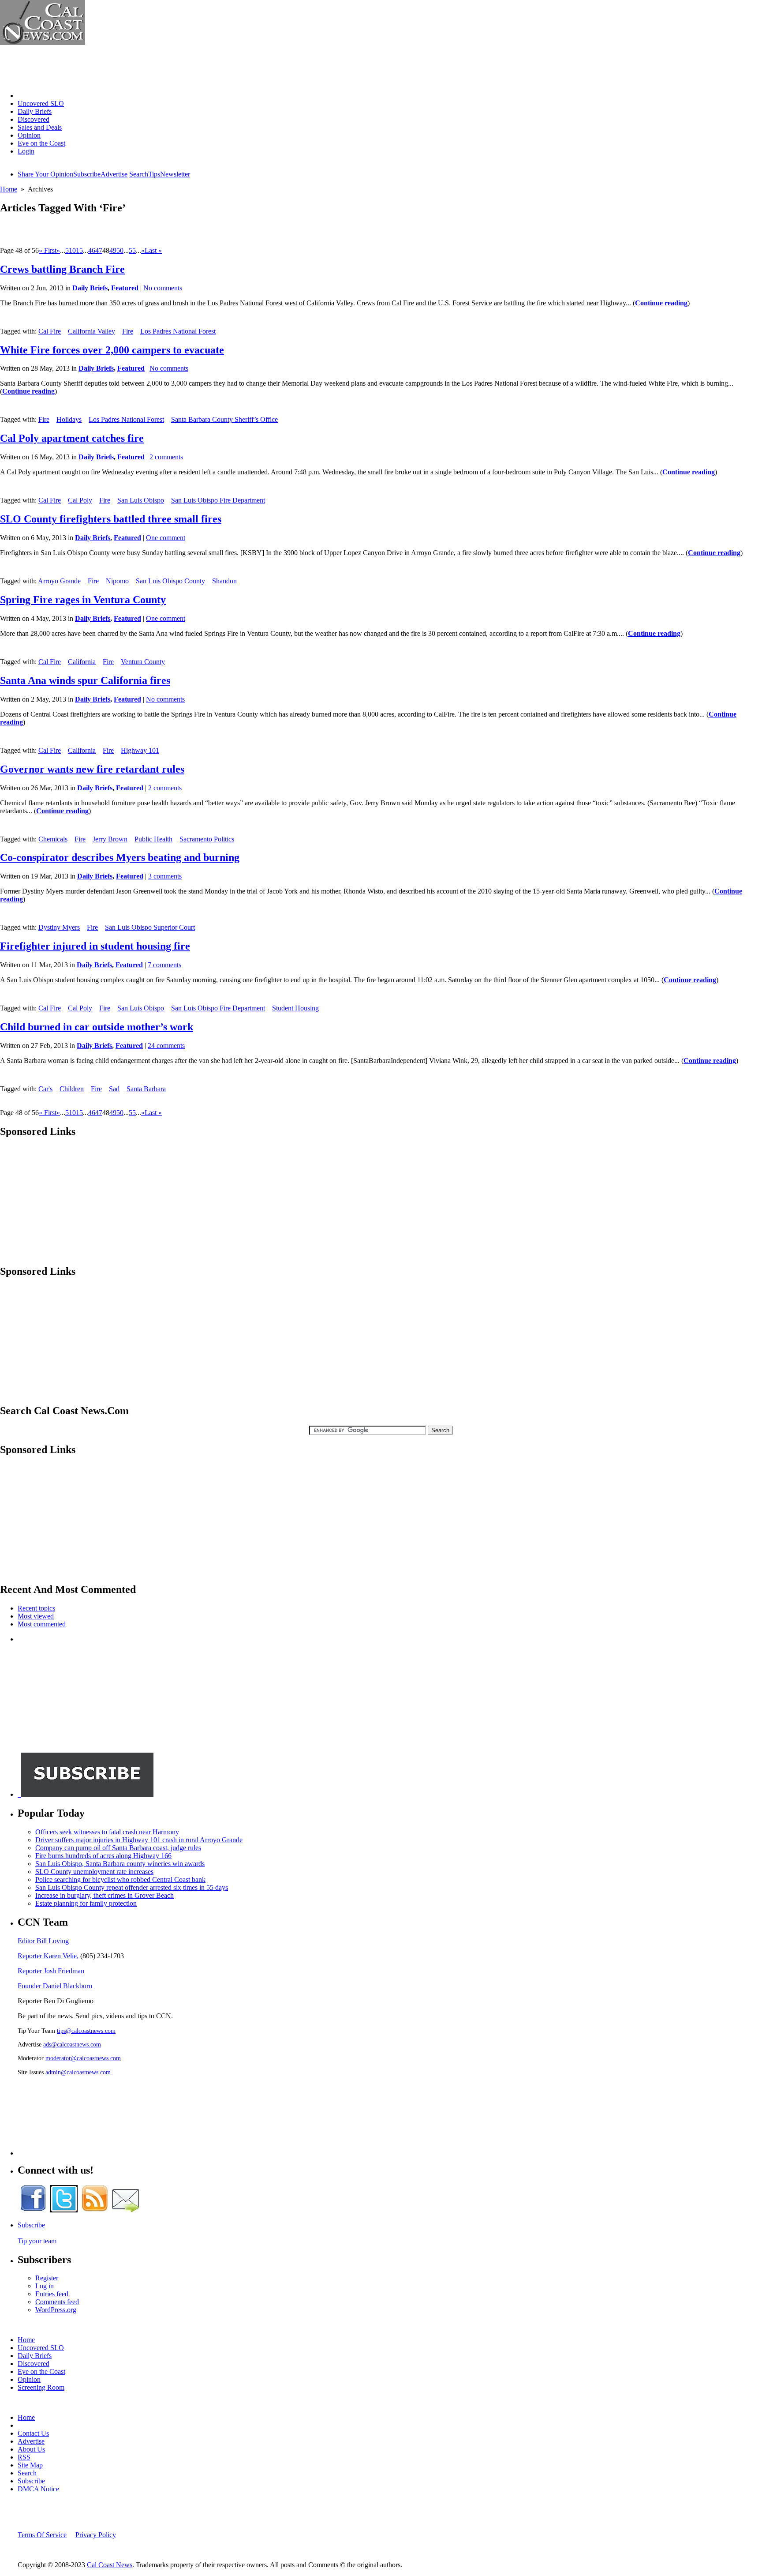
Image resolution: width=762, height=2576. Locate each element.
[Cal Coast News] (43, 43)
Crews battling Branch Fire (62, 269)
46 (92, 250)
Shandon (224, 581)
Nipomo (117, 581)
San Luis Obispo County (170, 581)
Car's (45, 1089)
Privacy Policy (96, 2535)
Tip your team (37, 2241)
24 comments (166, 1046)
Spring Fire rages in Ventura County (83, 600)
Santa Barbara (146, 1089)
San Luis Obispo (141, 500)
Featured (125, 288)
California (82, 662)
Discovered (34, 119)
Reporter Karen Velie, (48, 1956)
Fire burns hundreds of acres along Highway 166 (103, 1856)
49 (113, 250)
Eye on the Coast (41, 143)
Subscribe (87, 174)
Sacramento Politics (207, 839)
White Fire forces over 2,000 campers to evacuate (112, 350)
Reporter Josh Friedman (51, 1971)
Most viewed (36, 1616)
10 (72, 250)
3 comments (165, 876)
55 (132, 250)
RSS (24, 2457)
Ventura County (143, 662)
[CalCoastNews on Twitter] (64, 2210)
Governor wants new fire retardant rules (92, 769)
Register (47, 2278)
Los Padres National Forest (178, 331)
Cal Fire (50, 331)
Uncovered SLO (41, 103)
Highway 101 (140, 750)
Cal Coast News (110, 2565)
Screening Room (41, 2387)
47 (99, 250)
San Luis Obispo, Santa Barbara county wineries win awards (120, 1864)
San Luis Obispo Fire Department (218, 500)
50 (120, 250)
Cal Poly (80, 500)
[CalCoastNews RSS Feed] (95, 2210)
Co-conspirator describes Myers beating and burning (120, 857)
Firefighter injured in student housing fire (95, 946)
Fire (128, 331)
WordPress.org (56, 2310)
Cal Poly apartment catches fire (72, 438)
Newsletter (175, 174)
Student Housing (295, 1008)
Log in (45, 2286)
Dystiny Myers (59, 927)
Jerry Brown (110, 839)
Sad (114, 1089)
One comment (166, 538)
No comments (163, 288)
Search (139, 174)
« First (48, 250)
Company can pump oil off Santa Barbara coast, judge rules (118, 1848)
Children (72, 1089)
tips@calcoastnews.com (86, 2031)
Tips (154, 174)
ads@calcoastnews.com (72, 2044)
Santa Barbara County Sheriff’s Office (224, 419)
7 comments (164, 965)
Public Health (153, 839)
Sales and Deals (40, 127)
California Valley (92, 331)
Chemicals (53, 839)
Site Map (30, 2465)
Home (26, 96)
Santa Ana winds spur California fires (85, 680)
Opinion (29, 135)
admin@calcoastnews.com (78, 2072)
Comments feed (57, 2302)
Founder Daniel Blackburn (55, 1986)
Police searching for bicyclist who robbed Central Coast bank (120, 1879)
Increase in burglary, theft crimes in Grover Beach (105, 1895)
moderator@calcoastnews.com (83, 2058)
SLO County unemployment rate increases (94, 1872)
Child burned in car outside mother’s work (97, 1027)
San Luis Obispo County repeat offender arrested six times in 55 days (132, 1887)
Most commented (42, 1624)
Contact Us (33, 2433)
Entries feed (52, 2294)
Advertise (114, 174)
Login (26, 151)
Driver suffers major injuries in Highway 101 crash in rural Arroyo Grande (139, 1840)
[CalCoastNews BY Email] (126, 2210)
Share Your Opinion (45, 174)
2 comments (166, 457)
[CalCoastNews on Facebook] (33, 2210)
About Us (31, 2449)
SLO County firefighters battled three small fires (111, 519)
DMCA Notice (38, 2489)
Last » (153, 250)
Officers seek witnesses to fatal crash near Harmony (107, 1832)
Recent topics (36, 1608)
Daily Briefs (35, 111)
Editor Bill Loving (43, 1941)
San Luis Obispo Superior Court (150, 927)
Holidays (69, 419)
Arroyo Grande (59, 581)
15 (79, 250)
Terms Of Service (42, 2535)
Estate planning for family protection (86, 1903)
